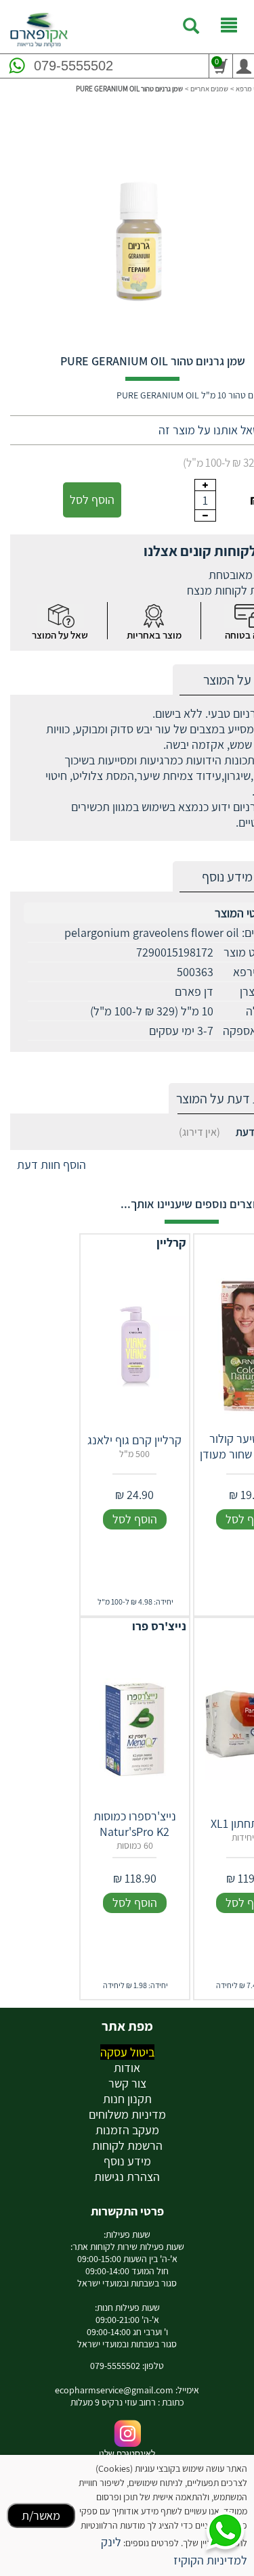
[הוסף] (205, 485)
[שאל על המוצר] (60, 616)
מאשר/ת (41, 2515)
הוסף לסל (92, 500)
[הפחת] (205, 515)
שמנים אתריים (209, 89)
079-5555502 (73, 66)
